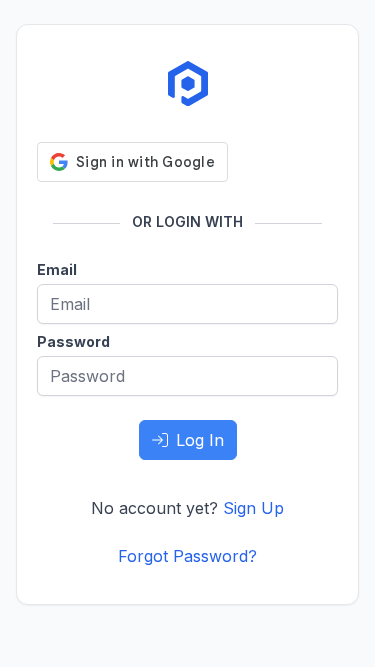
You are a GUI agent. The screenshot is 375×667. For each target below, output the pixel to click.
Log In (200, 440)
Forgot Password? (187, 556)
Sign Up (253, 508)
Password (73, 341)
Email (57, 269)
